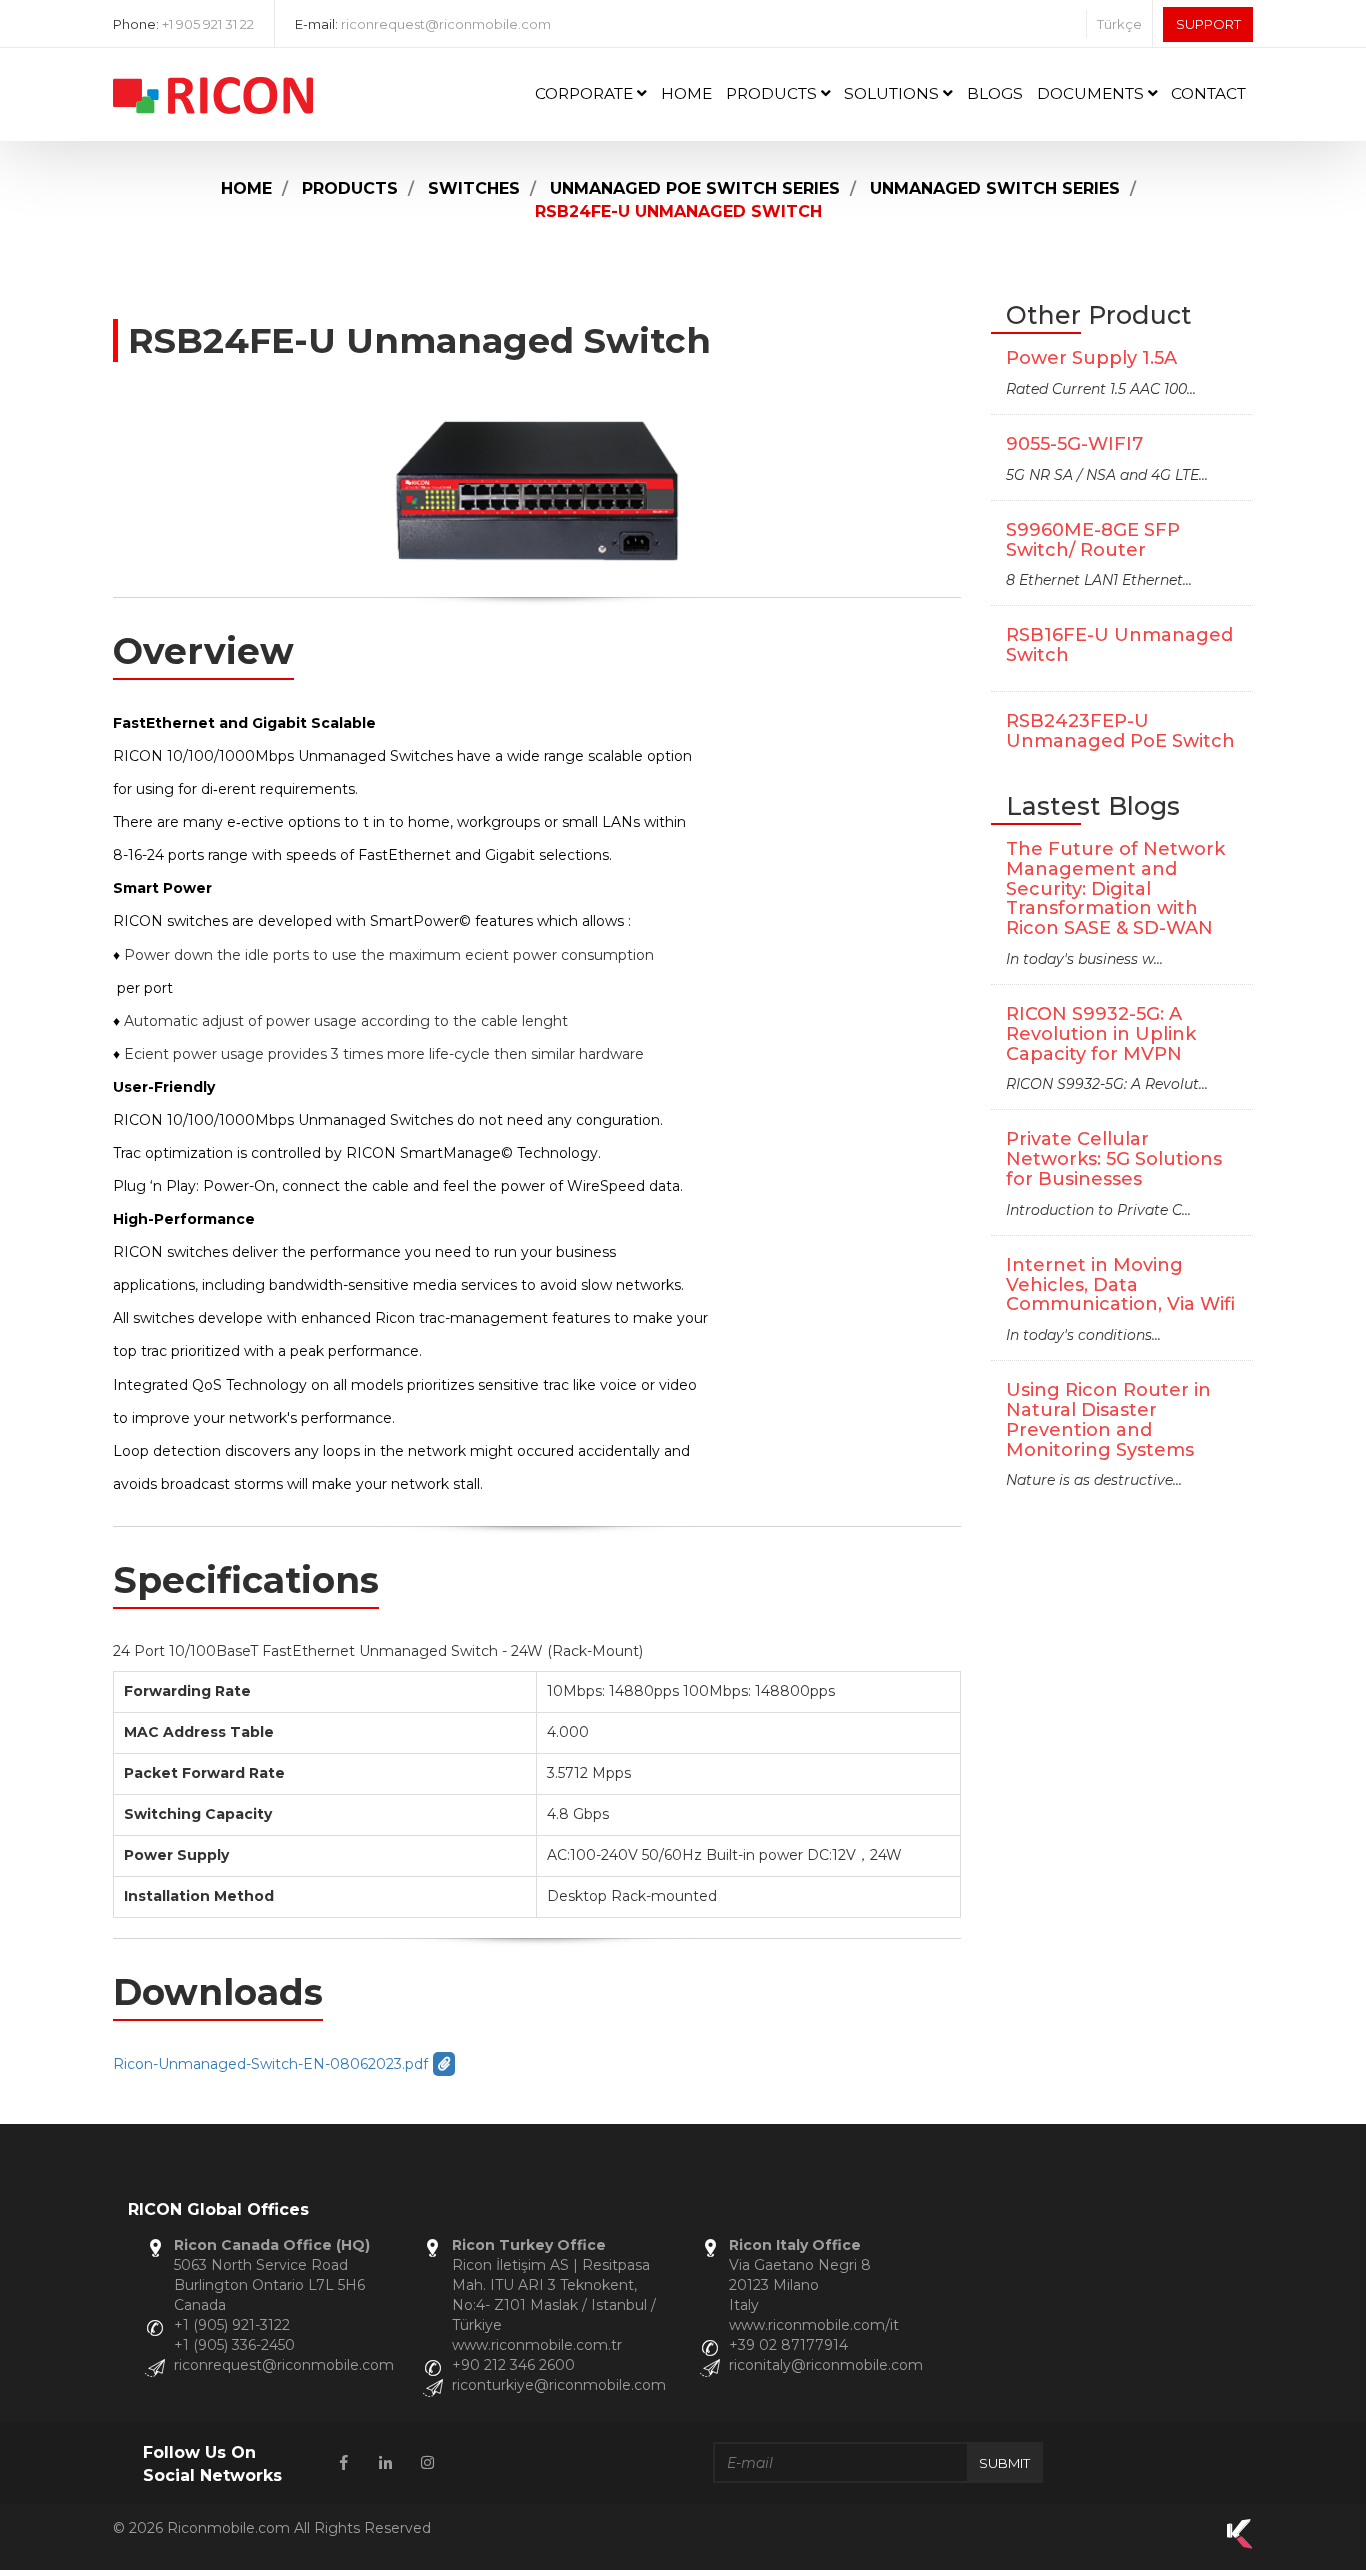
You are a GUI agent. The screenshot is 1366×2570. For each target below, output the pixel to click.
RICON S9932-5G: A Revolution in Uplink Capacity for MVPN (1101, 1034)
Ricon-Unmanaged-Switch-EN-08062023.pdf (270, 2064)
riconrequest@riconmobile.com (446, 24)
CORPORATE (586, 93)
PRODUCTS (773, 93)
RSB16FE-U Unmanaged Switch (1119, 645)
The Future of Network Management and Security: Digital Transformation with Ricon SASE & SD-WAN (1115, 888)
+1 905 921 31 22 (208, 24)
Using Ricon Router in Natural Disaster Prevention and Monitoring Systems (1108, 1419)
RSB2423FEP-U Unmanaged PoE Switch (1120, 731)
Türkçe (1119, 24)
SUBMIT (1004, 2463)
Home (246, 188)
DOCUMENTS (1092, 93)
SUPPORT (1208, 24)
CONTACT (1208, 93)
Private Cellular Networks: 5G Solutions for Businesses (1114, 1159)
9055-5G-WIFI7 (1074, 444)
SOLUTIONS (893, 93)
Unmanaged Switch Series (995, 188)
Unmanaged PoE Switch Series (695, 188)
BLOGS (995, 93)
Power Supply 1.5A (1091, 358)
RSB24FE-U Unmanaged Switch (678, 211)
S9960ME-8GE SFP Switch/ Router (1093, 540)
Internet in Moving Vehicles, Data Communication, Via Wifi (1120, 1285)
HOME (686, 93)
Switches (474, 188)
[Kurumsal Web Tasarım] (1240, 2544)
